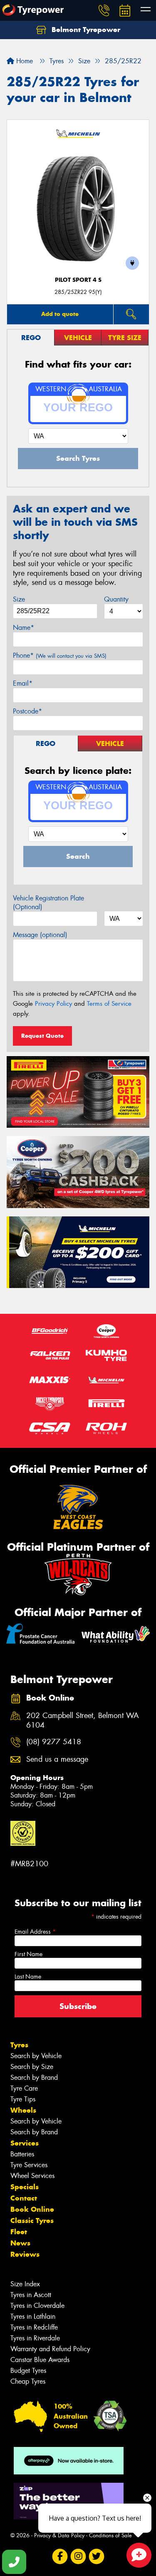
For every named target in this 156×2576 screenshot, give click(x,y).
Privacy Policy (53, 1004)
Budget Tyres (28, 2371)
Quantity (116, 599)
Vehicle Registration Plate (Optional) (48, 903)
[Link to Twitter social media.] (96, 2556)
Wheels (23, 2110)
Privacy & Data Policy (59, 2535)
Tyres (19, 2045)
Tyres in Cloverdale (37, 2306)
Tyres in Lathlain (33, 2316)
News (20, 2243)
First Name (28, 1954)
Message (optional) (40, 935)
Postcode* (27, 711)
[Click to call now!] (104, 10)
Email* (23, 683)
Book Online (32, 2209)
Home (24, 61)
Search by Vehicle (36, 2056)
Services (25, 2143)
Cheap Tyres (28, 2381)
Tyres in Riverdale (35, 2338)
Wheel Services (32, 2176)
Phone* (60, 655)
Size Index (25, 2284)
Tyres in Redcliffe (34, 2327)
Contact (24, 2198)
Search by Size (32, 2067)
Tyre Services (29, 2165)
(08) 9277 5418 (54, 1742)
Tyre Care (24, 2088)
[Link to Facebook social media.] (60, 2556)
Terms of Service (109, 1004)
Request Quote (42, 1036)
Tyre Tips (23, 2099)
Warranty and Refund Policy (50, 2349)
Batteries (22, 2154)
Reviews (25, 2254)
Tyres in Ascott (31, 2295)
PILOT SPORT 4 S (78, 280)
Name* (24, 628)
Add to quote (60, 314)
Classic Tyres (32, 2220)
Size (19, 599)
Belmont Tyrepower (85, 30)
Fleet (19, 2232)
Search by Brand (34, 2077)
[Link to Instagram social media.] (78, 2556)
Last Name (28, 1977)
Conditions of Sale (110, 2535)
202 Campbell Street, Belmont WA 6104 (83, 1721)
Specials (25, 2187)
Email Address (35, 1932)
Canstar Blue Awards (40, 2360)
